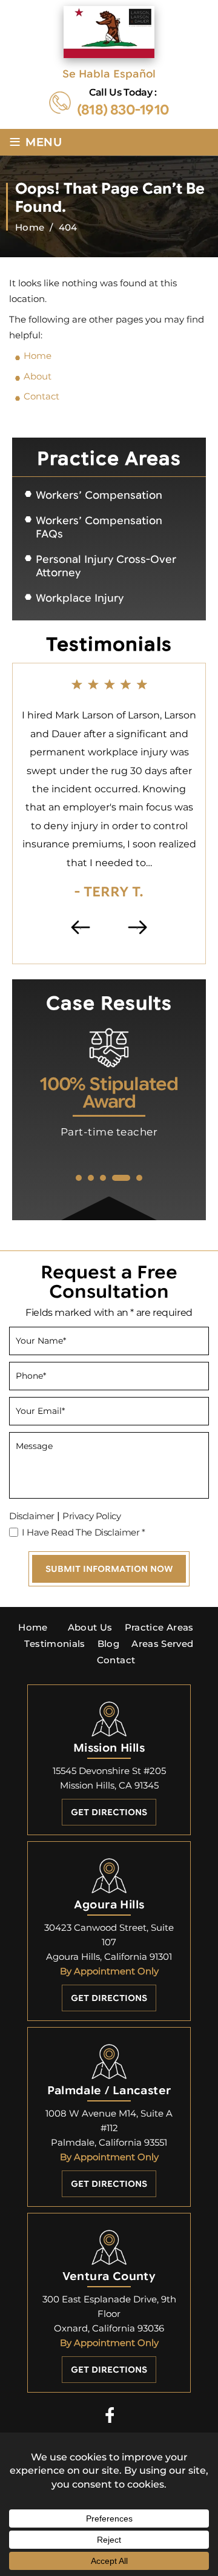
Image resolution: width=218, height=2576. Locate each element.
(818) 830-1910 (123, 110)
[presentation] (81, 927)
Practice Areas (159, 1627)
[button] (79, 1178)
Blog (108, 1644)
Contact (116, 1660)
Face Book (109, 2415)
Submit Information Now (109, 1569)
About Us (90, 1627)
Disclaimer (32, 1516)
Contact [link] (41, 396)
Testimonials (54, 1644)
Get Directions (109, 1812)
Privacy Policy (91, 1516)
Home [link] (38, 356)
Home (33, 1627)
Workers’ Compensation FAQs (99, 527)
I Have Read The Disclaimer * (84, 1532)
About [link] (38, 376)
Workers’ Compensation (99, 495)
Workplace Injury (80, 598)
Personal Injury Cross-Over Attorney (106, 566)
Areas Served (162, 1644)
